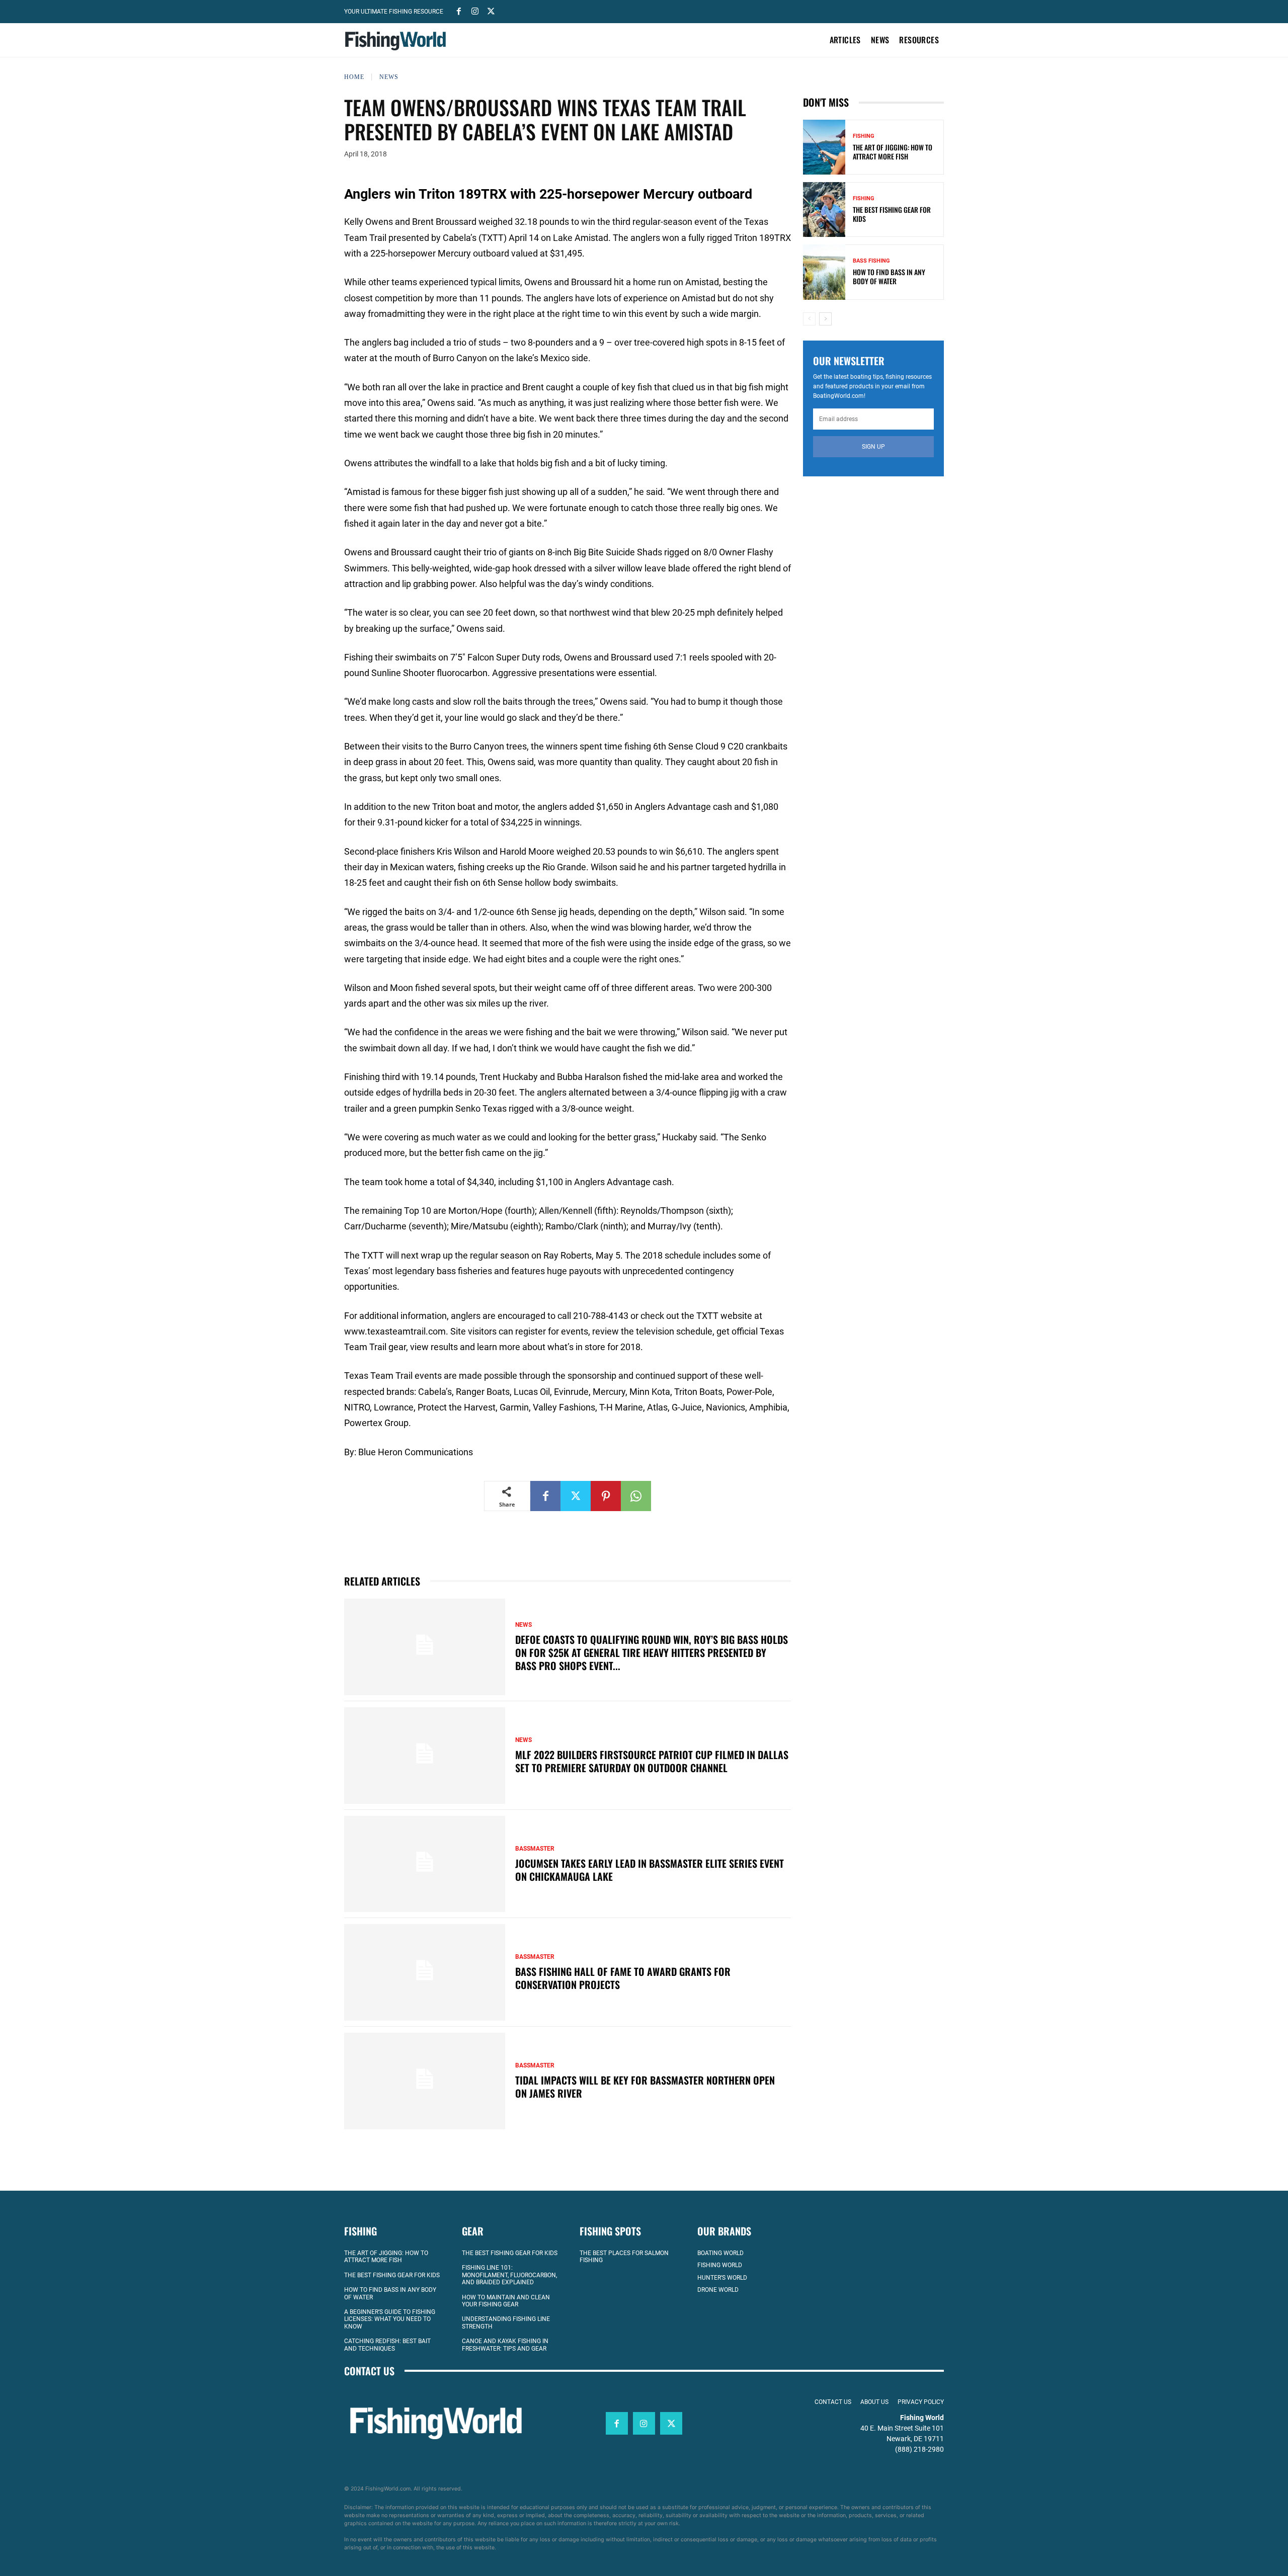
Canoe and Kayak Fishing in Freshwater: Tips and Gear (505, 2345)
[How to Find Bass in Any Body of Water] (824, 272)
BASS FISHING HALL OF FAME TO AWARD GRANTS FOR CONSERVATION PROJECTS (623, 1978)
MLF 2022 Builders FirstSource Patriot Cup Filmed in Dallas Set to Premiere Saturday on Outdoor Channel (652, 1761)
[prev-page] (809, 319)
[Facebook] (459, 11)
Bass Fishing (871, 261)
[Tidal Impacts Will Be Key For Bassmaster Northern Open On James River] (425, 2081)
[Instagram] (475, 11)
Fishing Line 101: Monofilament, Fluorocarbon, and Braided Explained (509, 2275)
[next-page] (825, 319)
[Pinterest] (606, 1496)
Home (354, 77)
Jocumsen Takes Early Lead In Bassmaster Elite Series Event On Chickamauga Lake (650, 1870)
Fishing (864, 136)
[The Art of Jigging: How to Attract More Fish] (824, 147)
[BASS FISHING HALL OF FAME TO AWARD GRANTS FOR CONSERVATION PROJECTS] (425, 1972)
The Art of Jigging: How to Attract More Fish (893, 152)
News (389, 77)
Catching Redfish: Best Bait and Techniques (387, 2345)
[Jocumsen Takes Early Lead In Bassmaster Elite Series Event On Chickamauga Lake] (425, 1864)
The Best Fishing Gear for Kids (892, 214)
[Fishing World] (398, 41)
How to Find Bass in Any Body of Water (889, 276)
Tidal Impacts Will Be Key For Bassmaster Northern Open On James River (645, 2087)
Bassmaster (535, 1849)
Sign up (873, 447)
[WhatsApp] (636, 1496)
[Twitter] (491, 11)
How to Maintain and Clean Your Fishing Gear (506, 2301)
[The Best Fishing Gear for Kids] (824, 210)
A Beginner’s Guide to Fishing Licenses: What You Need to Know (390, 2319)
